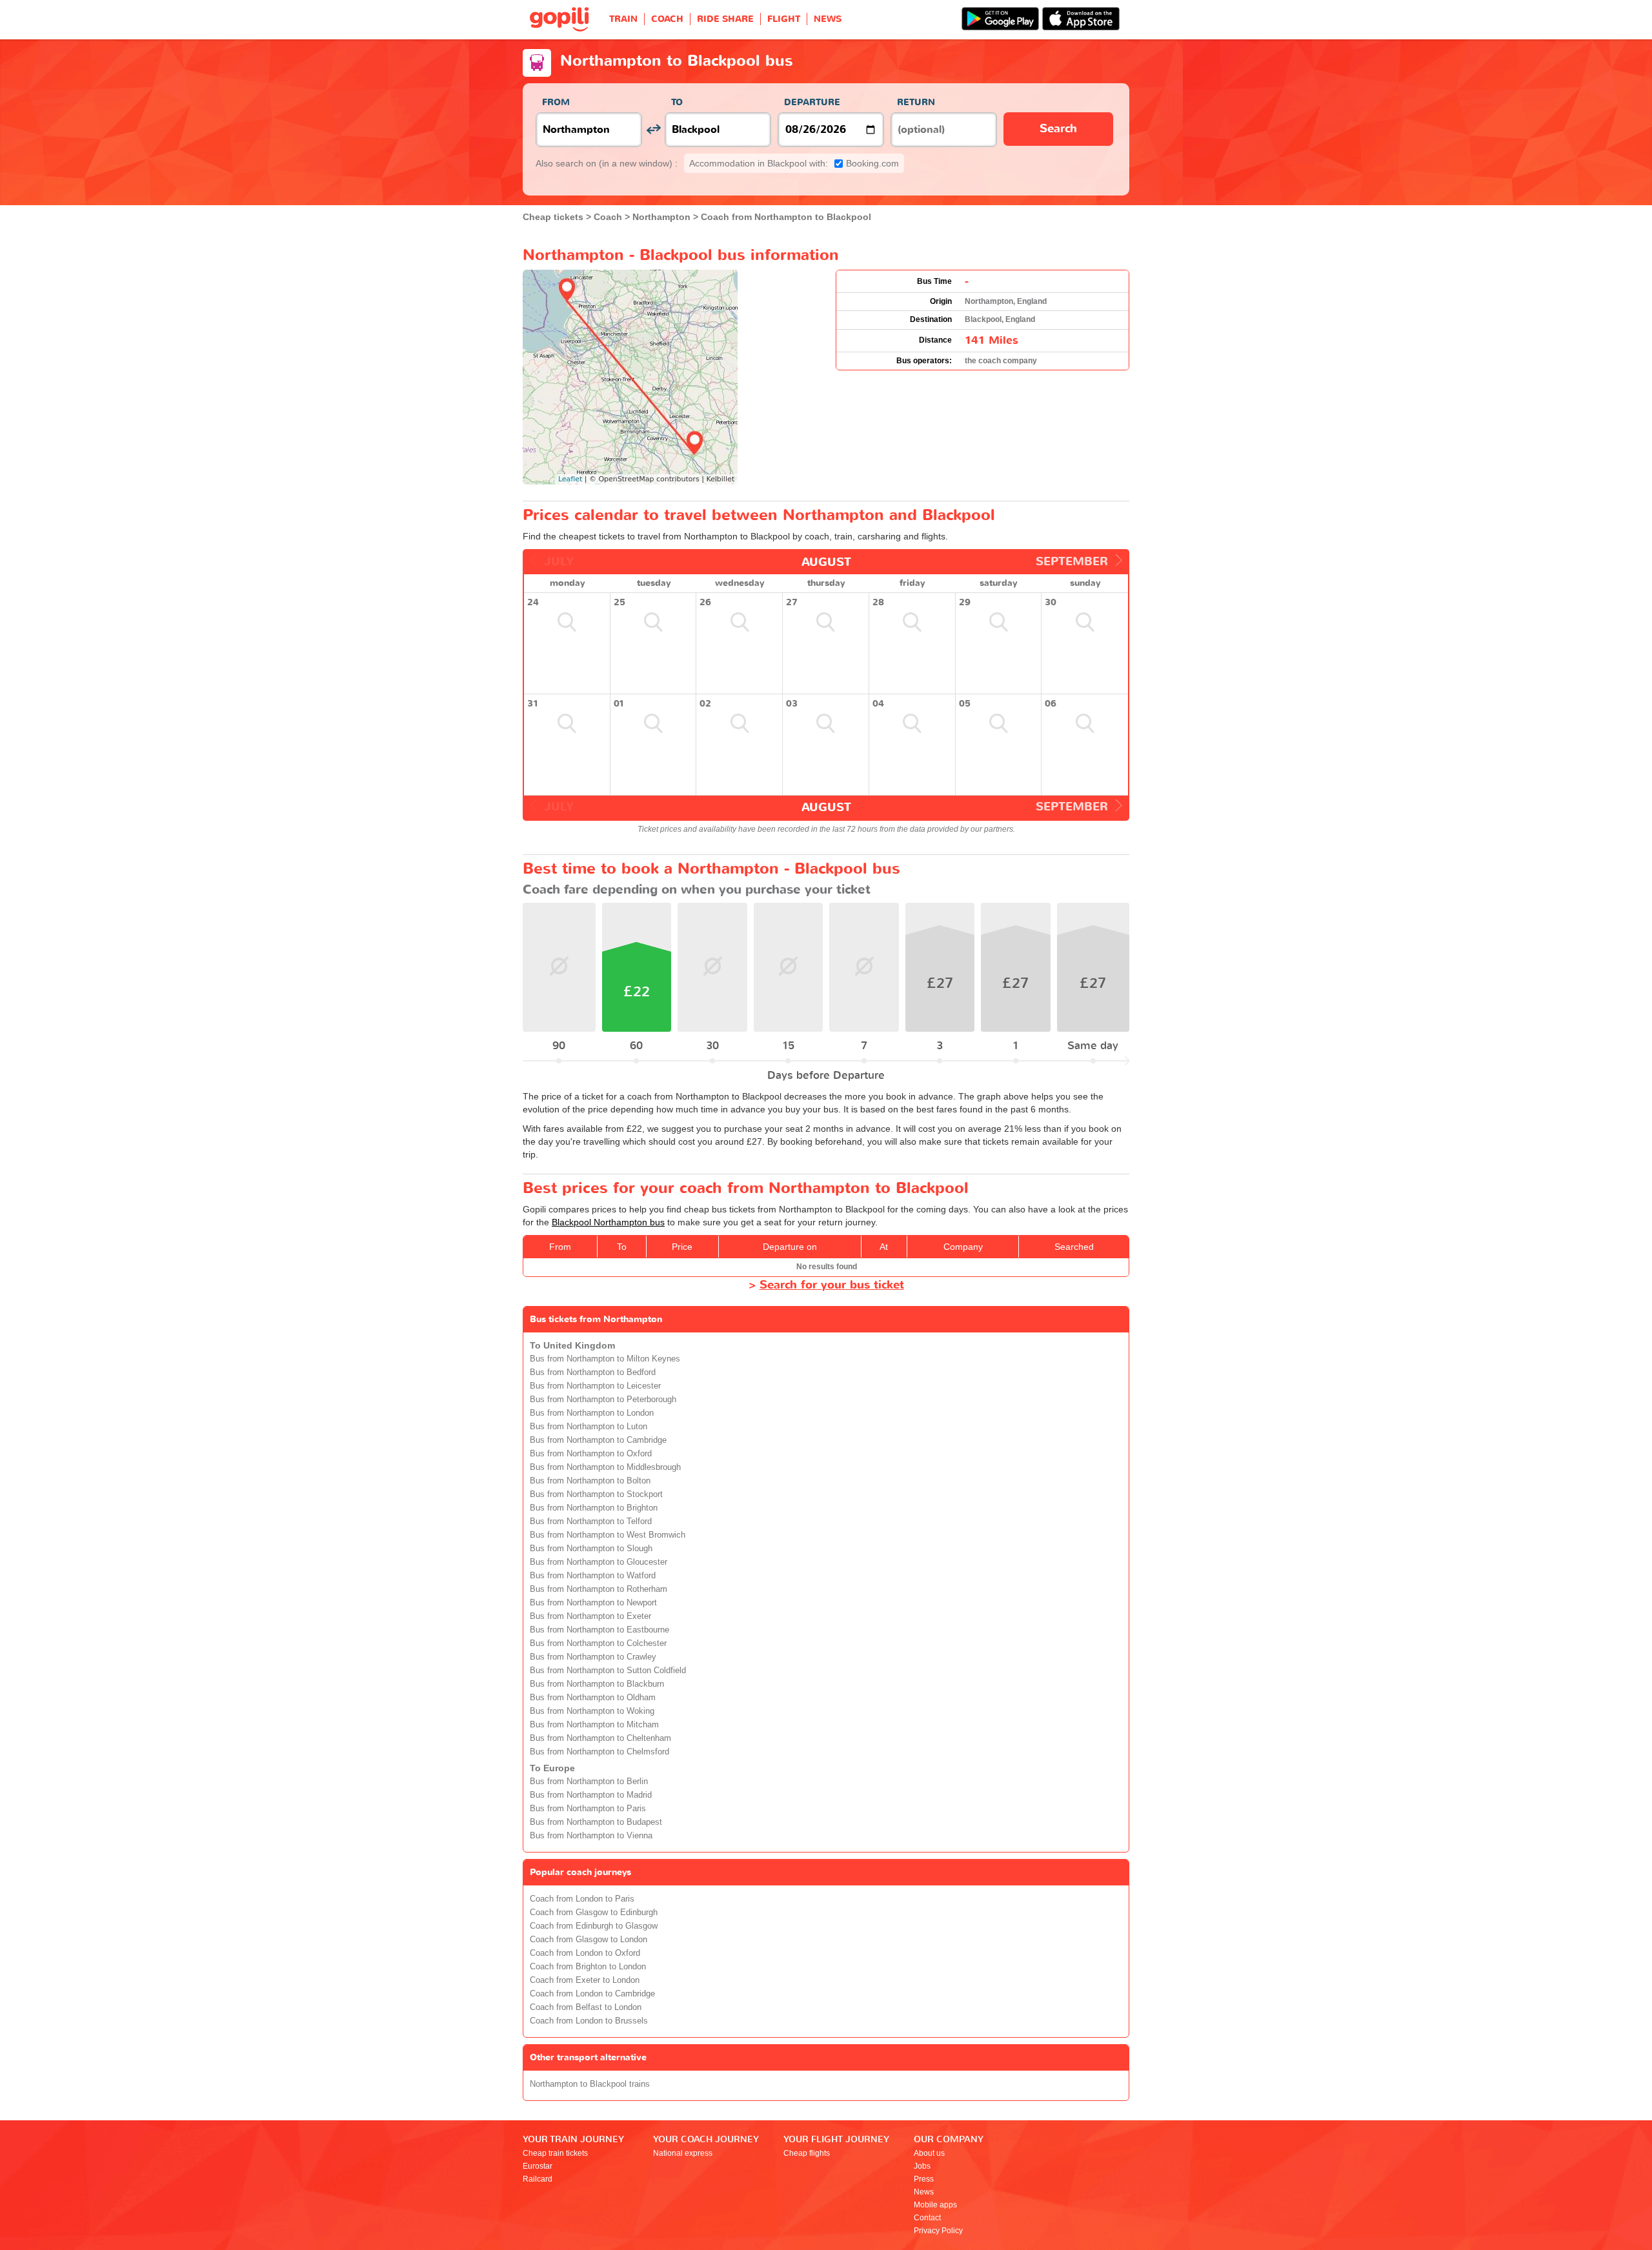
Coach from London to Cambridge (592, 1994)
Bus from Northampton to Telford (591, 1522)
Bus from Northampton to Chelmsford (599, 1752)
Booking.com (794, 163)
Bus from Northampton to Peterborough (603, 1400)
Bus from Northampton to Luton (589, 1427)
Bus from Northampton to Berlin (589, 1782)
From (556, 102)
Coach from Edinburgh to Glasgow (594, 1926)
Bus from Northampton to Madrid (591, 1795)
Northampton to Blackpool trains (590, 2084)
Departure (812, 102)
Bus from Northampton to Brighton (594, 1508)
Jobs (922, 2166)
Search (1058, 129)
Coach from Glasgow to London (589, 1940)
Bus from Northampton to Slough (591, 1549)
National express (683, 2153)
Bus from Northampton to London (592, 1413)
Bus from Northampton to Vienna (591, 1836)
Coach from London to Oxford (585, 1953)
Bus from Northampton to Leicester (595, 1386)
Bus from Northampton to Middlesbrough (605, 1467)
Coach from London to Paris (582, 1899)
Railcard (538, 2179)
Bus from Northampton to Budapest (596, 1822)
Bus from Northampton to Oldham (593, 1698)
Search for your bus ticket (832, 1285)
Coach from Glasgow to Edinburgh (594, 1913)
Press (924, 2179)
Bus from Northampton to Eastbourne (599, 1630)
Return (916, 102)
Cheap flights (807, 2153)
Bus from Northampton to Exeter (590, 1616)
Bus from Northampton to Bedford (593, 1372)
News (924, 2192)
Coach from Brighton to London (588, 1967)
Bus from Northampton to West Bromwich (608, 1535)
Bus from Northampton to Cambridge (598, 1440)
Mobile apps (935, 2205)
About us (929, 2153)
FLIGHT (784, 19)
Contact (927, 2218)
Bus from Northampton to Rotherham (599, 1589)
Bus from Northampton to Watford (593, 1576)
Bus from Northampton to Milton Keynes (605, 1359)
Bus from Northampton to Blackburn (597, 1684)
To (677, 102)
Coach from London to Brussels (589, 2021)
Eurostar (538, 2166)
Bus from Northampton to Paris (588, 1809)
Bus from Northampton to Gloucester (599, 1562)
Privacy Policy (938, 2231)
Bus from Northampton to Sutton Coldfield (608, 1671)
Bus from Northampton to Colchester (598, 1643)
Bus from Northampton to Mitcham (594, 1725)
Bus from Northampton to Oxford (591, 1454)
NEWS (828, 19)
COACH (667, 19)
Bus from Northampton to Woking (592, 1711)
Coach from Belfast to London (586, 2007)
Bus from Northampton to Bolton (590, 1481)
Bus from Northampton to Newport (593, 1603)
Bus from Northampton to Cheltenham (600, 1738)
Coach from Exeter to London (585, 1980)
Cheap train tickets (555, 2153)
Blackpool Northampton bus (608, 1222)
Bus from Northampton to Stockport (596, 1494)
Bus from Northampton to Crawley (593, 1657)
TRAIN (623, 19)
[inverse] (653, 129)
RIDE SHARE (725, 19)
